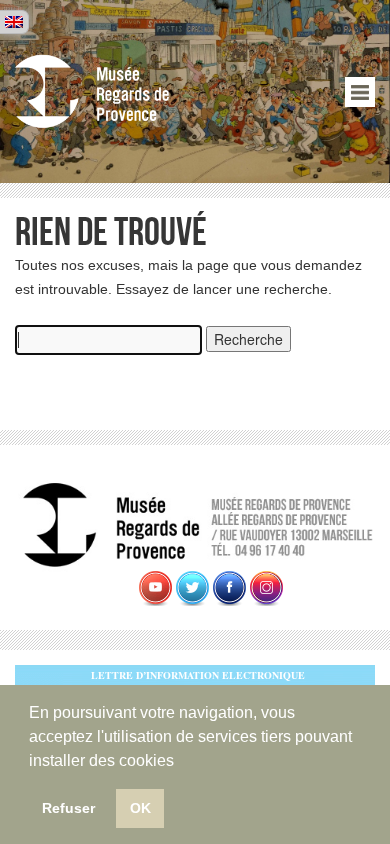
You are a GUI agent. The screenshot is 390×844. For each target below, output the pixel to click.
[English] (14, 22)
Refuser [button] (68, 808)
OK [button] (140, 808)
